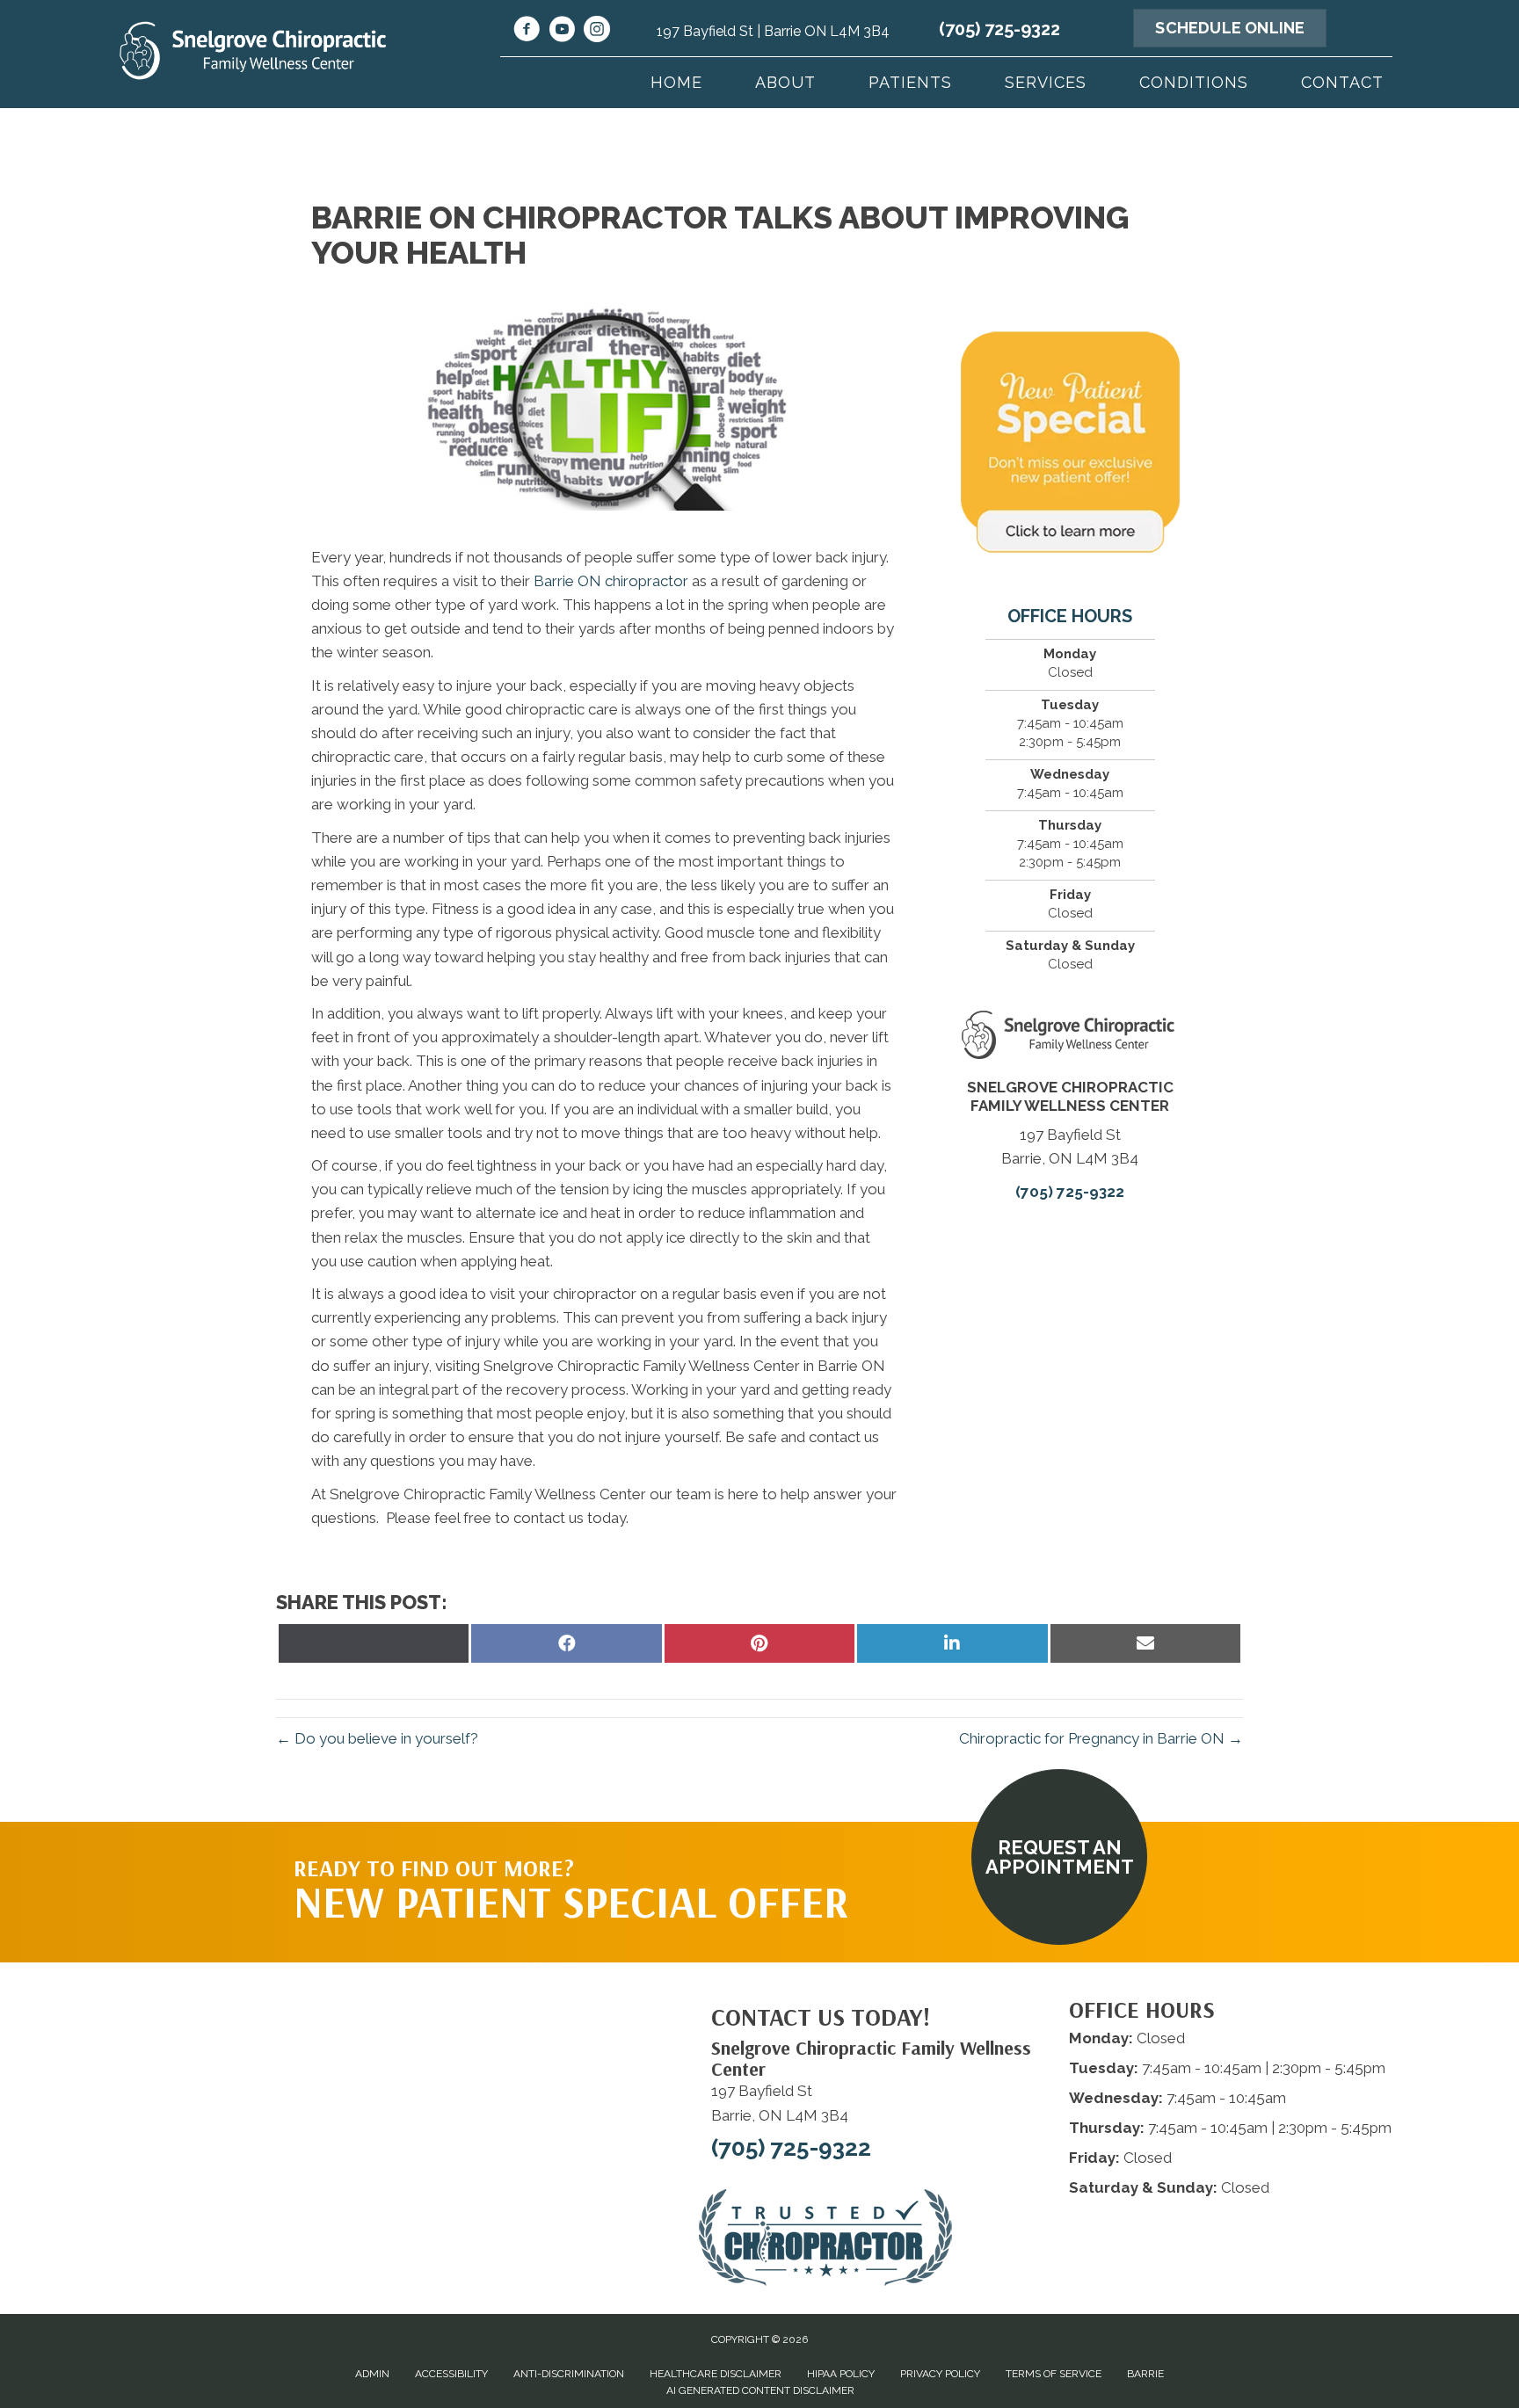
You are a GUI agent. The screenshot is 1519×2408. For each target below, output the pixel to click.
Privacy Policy (940, 2374)
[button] (1059, 1857)
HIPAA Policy (841, 2374)
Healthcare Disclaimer (716, 2374)
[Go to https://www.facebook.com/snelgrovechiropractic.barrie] (527, 32)
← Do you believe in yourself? (377, 1738)
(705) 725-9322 (999, 29)
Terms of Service (1054, 2374)
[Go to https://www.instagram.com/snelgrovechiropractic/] (597, 32)
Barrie (1145, 2374)
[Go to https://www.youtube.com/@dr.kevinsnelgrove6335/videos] (562, 32)
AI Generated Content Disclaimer (760, 2390)
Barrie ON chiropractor (611, 581)
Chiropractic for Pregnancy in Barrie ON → (1101, 1738)
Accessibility (451, 2374)
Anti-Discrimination (569, 2374)
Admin (372, 2374)
